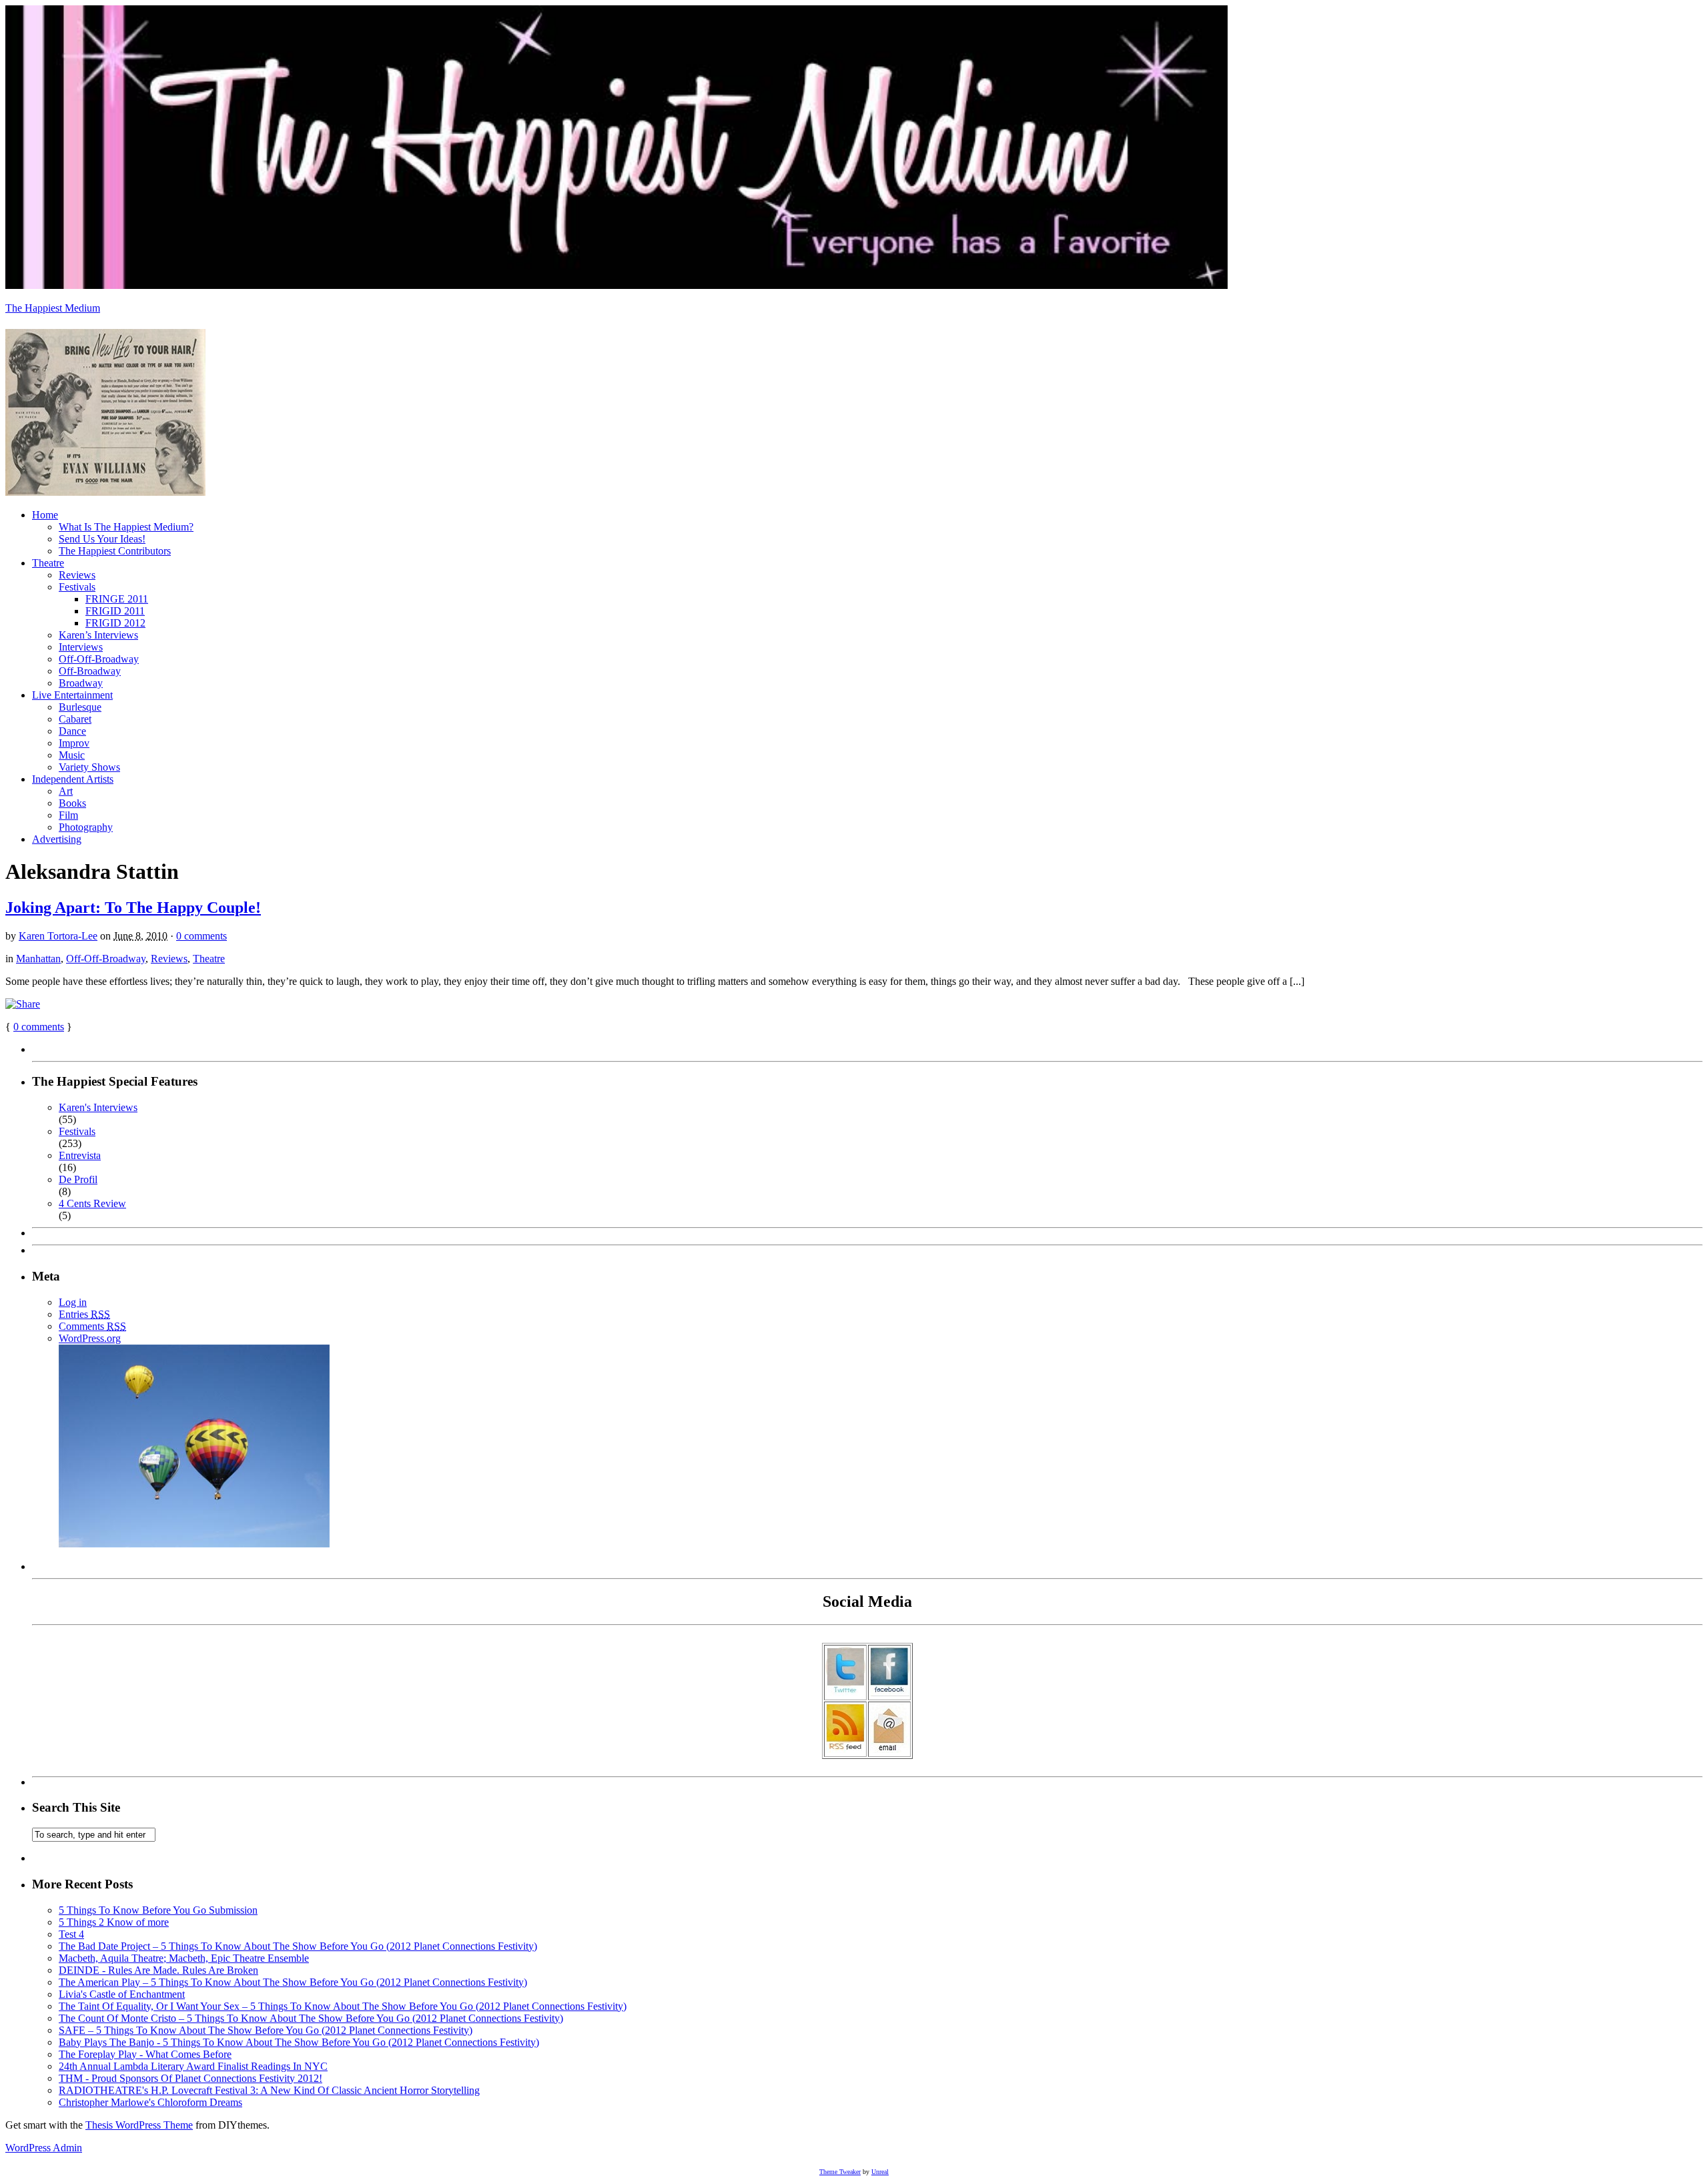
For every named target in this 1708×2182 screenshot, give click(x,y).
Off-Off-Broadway (99, 659)
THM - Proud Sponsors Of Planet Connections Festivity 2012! (190, 2078)
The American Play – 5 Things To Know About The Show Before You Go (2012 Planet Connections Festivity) (293, 1982)
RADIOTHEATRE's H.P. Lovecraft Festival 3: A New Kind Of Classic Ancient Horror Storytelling (269, 2090)
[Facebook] (889, 1693)
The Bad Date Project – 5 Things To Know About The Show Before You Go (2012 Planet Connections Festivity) (298, 1946)
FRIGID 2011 (115, 611)
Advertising (57, 839)
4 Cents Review (92, 1203)
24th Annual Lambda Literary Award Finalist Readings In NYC (193, 2066)
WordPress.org (90, 1338)
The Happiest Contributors (115, 551)
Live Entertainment (72, 695)
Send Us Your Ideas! (102, 539)
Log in (73, 1302)
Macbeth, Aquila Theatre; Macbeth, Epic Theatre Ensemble (184, 1958)
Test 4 (71, 1934)
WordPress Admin (44, 2148)
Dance (72, 731)
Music (72, 755)
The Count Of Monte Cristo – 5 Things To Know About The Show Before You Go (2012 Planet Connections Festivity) (311, 2018)
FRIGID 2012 (115, 623)
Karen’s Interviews (98, 635)
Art (66, 791)
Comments (92, 1326)
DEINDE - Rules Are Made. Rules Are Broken (158, 1970)
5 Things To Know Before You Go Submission (158, 1910)
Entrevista (80, 1155)
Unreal (880, 2172)
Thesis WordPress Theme (139, 2125)
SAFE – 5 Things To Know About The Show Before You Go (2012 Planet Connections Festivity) (266, 2030)
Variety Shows (89, 767)
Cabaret (75, 719)
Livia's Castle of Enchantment (122, 1994)
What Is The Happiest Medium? (126, 527)
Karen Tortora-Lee (58, 936)
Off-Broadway (90, 671)
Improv (74, 743)
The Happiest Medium (53, 308)
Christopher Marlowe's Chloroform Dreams (150, 2102)
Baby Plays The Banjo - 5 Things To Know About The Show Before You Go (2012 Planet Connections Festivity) (299, 2042)
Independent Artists (73, 779)
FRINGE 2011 (117, 599)
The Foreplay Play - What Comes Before (145, 2054)
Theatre (48, 563)
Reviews (77, 575)
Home (45, 515)
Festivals (77, 587)
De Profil (78, 1179)
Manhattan (38, 959)
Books (72, 803)
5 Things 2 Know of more (114, 1922)
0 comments (201, 936)
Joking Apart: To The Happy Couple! (133, 907)
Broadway (81, 683)
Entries (84, 1314)
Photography (86, 827)
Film (68, 815)
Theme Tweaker (840, 2172)
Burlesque (80, 707)
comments (39, 1027)
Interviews (81, 647)
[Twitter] (845, 1693)
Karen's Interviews (98, 1107)
